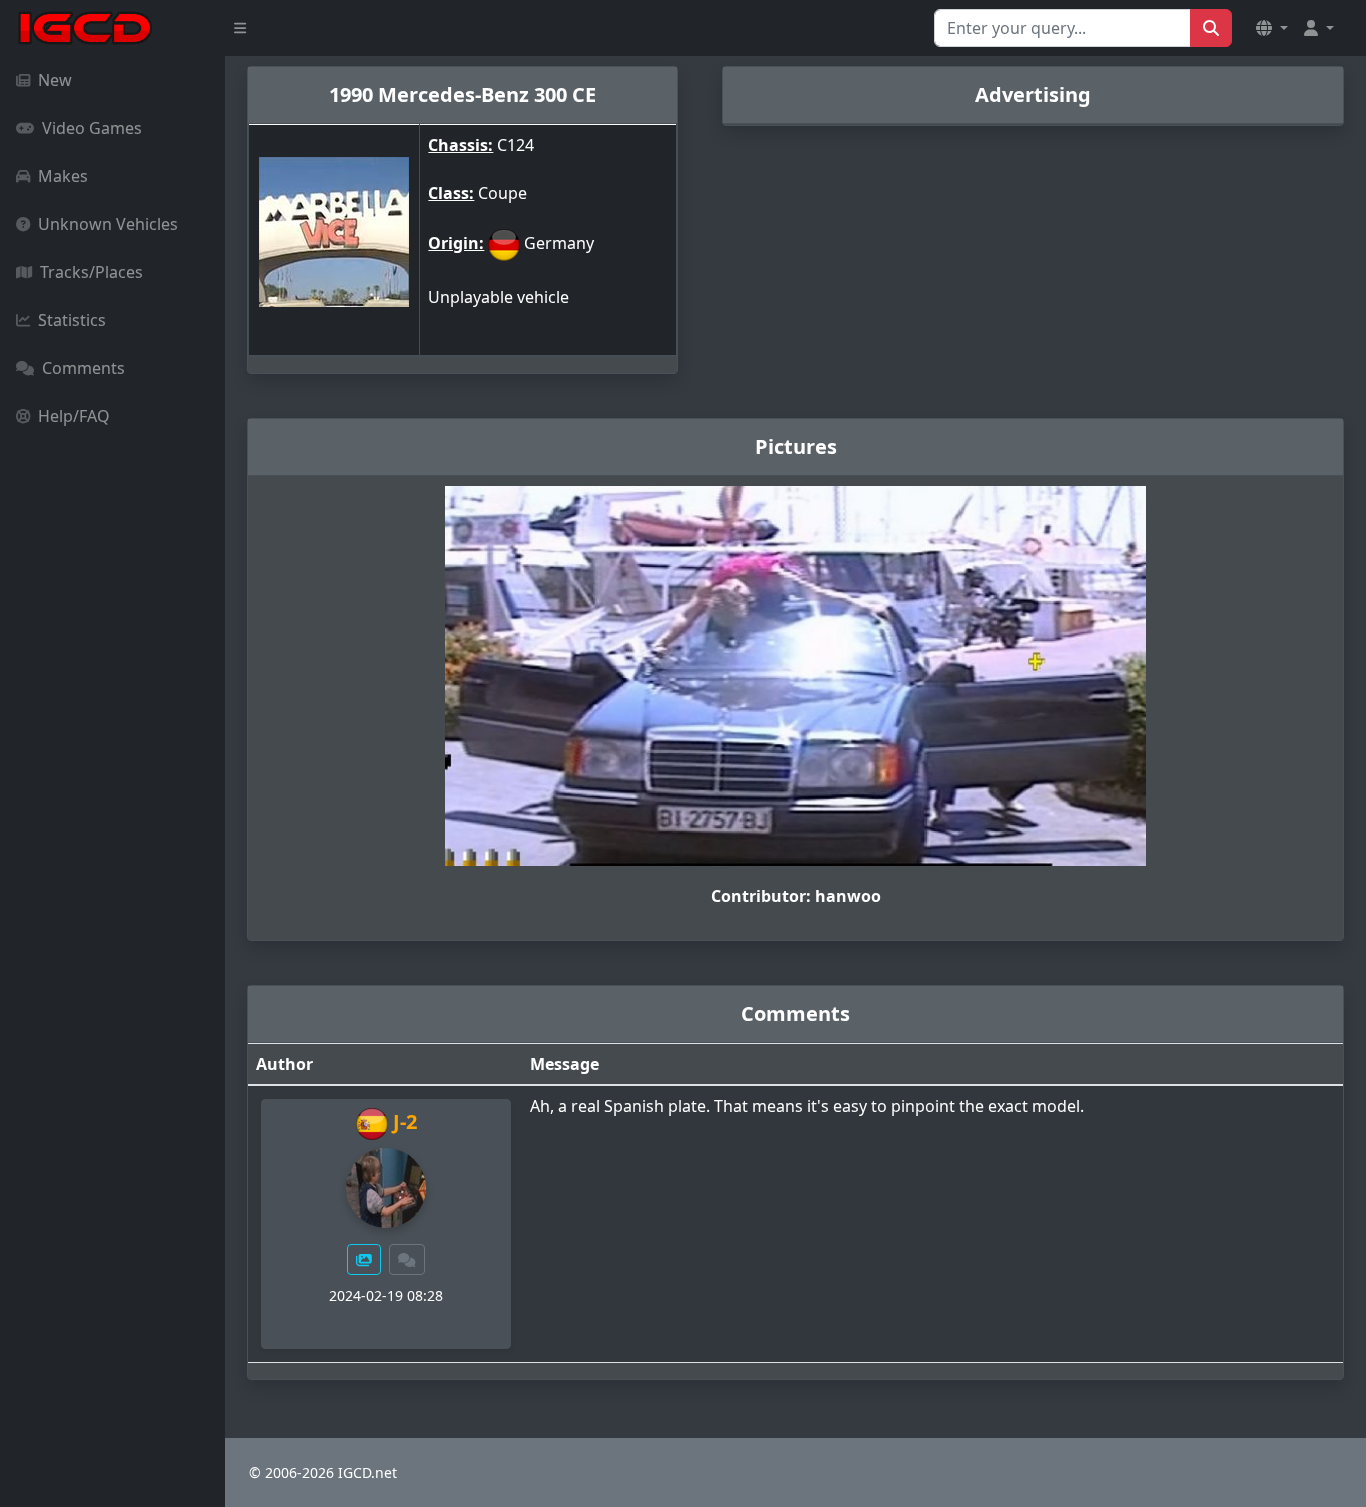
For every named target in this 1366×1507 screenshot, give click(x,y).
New (55, 80)
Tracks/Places (91, 272)
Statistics (72, 320)
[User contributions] (364, 1259)
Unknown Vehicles (108, 224)
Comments (83, 368)
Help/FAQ (74, 416)
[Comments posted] (407, 1259)
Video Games (92, 128)
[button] (1272, 28)
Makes (63, 176)
